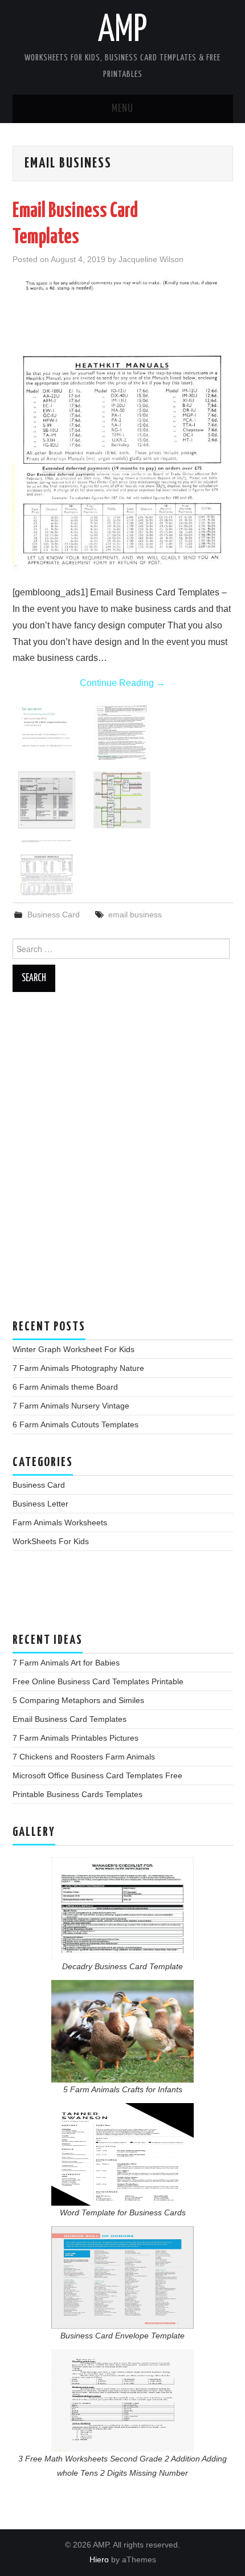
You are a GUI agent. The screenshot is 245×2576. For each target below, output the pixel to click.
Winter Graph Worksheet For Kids (73, 1349)
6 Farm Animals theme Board (65, 1387)
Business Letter (40, 1504)
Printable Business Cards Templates (77, 1794)
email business (135, 915)
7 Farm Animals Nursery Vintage (71, 1406)
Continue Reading (122, 683)
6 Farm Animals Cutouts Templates (75, 1424)
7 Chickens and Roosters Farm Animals (84, 1757)
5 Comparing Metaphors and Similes (78, 1700)
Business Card (54, 915)
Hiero (99, 2559)
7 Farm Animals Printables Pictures (75, 1738)
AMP (122, 31)
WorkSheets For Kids (51, 1541)
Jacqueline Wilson (151, 259)
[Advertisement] (122, 1161)
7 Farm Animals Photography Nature (78, 1368)
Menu (122, 109)
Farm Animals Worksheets (60, 1522)
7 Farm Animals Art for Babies (66, 1663)
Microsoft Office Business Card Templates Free (97, 1775)
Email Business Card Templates (70, 1719)
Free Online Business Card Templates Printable (98, 1681)
